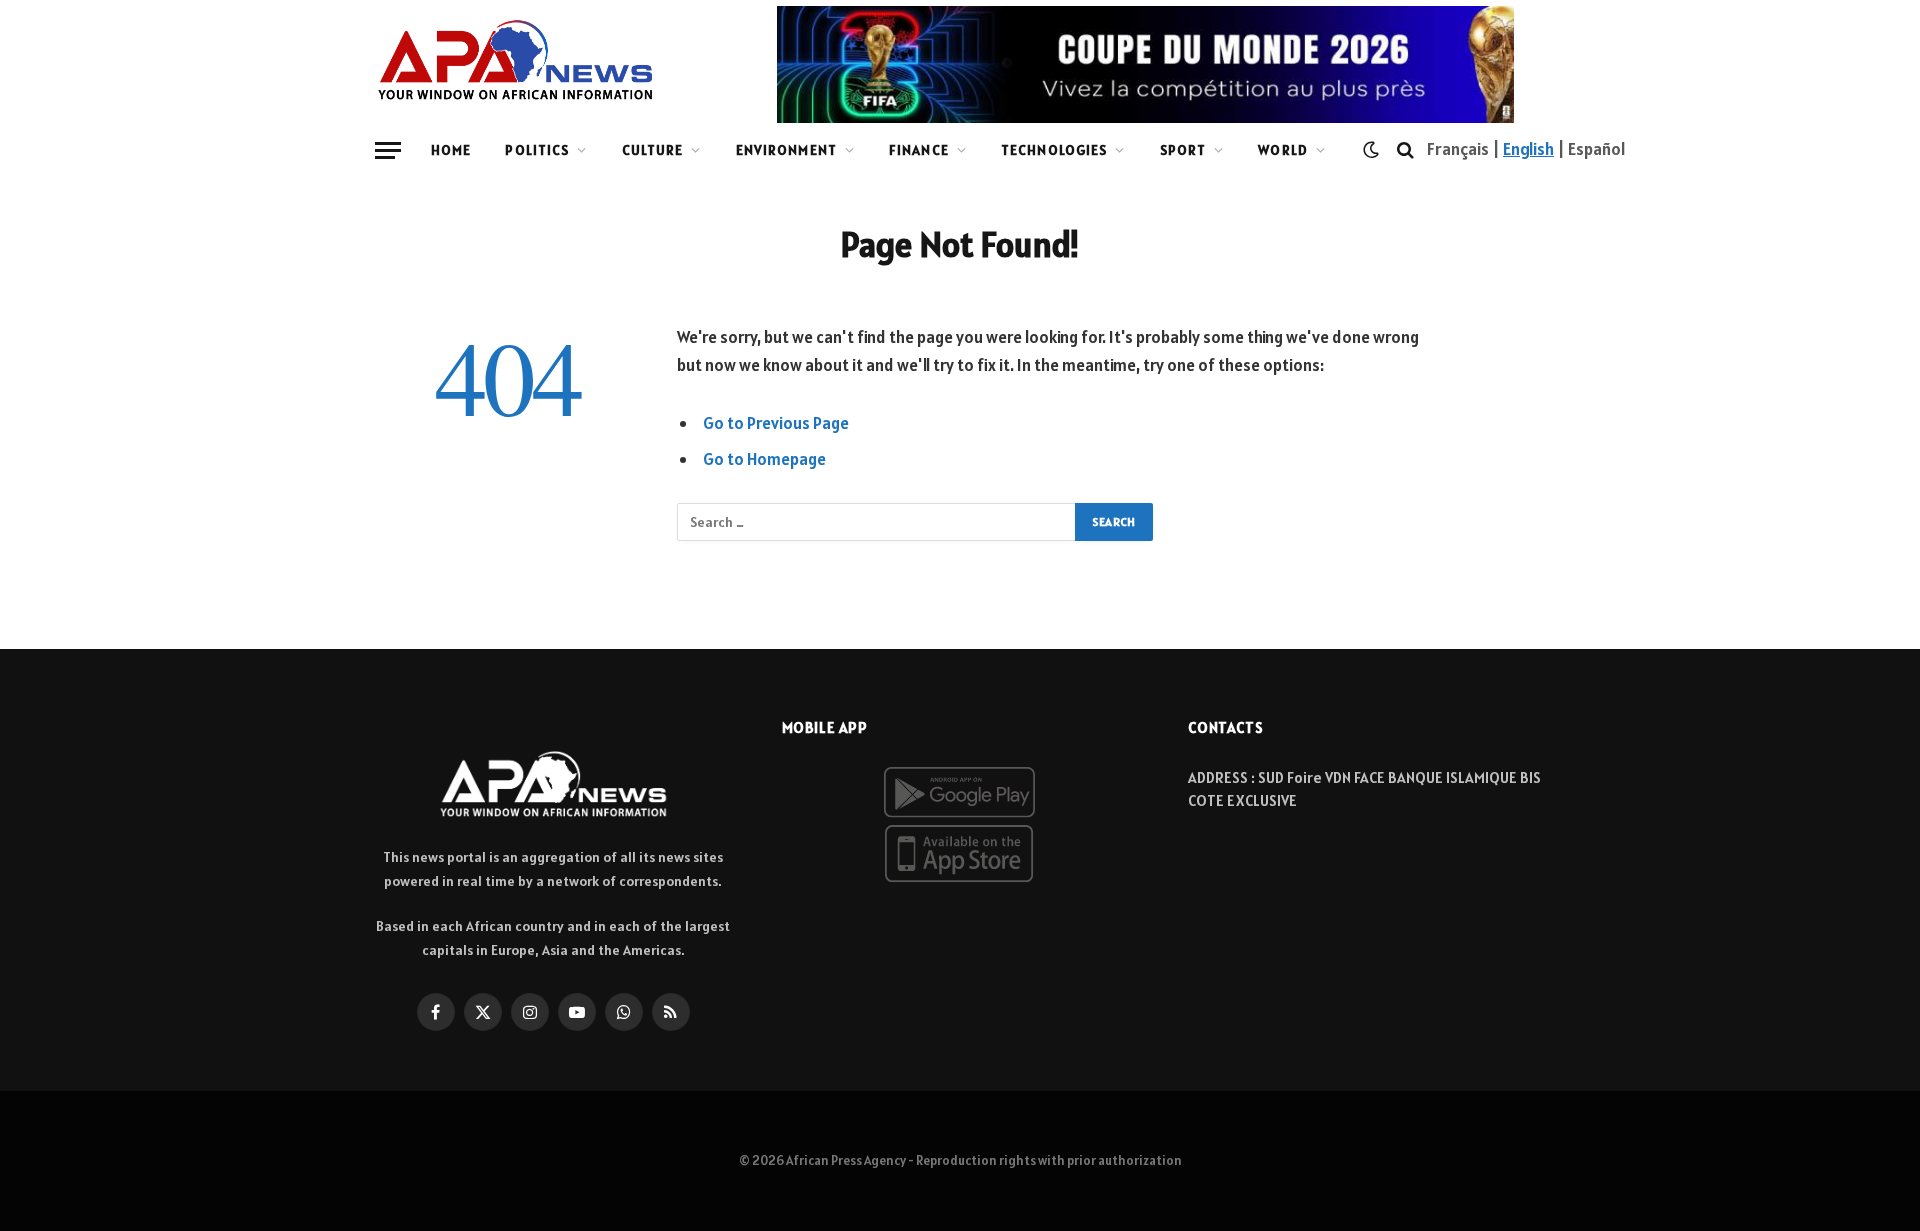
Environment (786, 150)
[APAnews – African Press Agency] (515, 60)
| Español (1590, 149)
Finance (919, 150)
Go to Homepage (764, 459)
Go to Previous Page (776, 423)
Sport (1183, 150)
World (1283, 150)
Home (451, 150)
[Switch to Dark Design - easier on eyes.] (1371, 150)
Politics (537, 150)
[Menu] (388, 150)
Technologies (1054, 150)
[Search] (1405, 150)
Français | (1465, 149)
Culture (653, 150)
